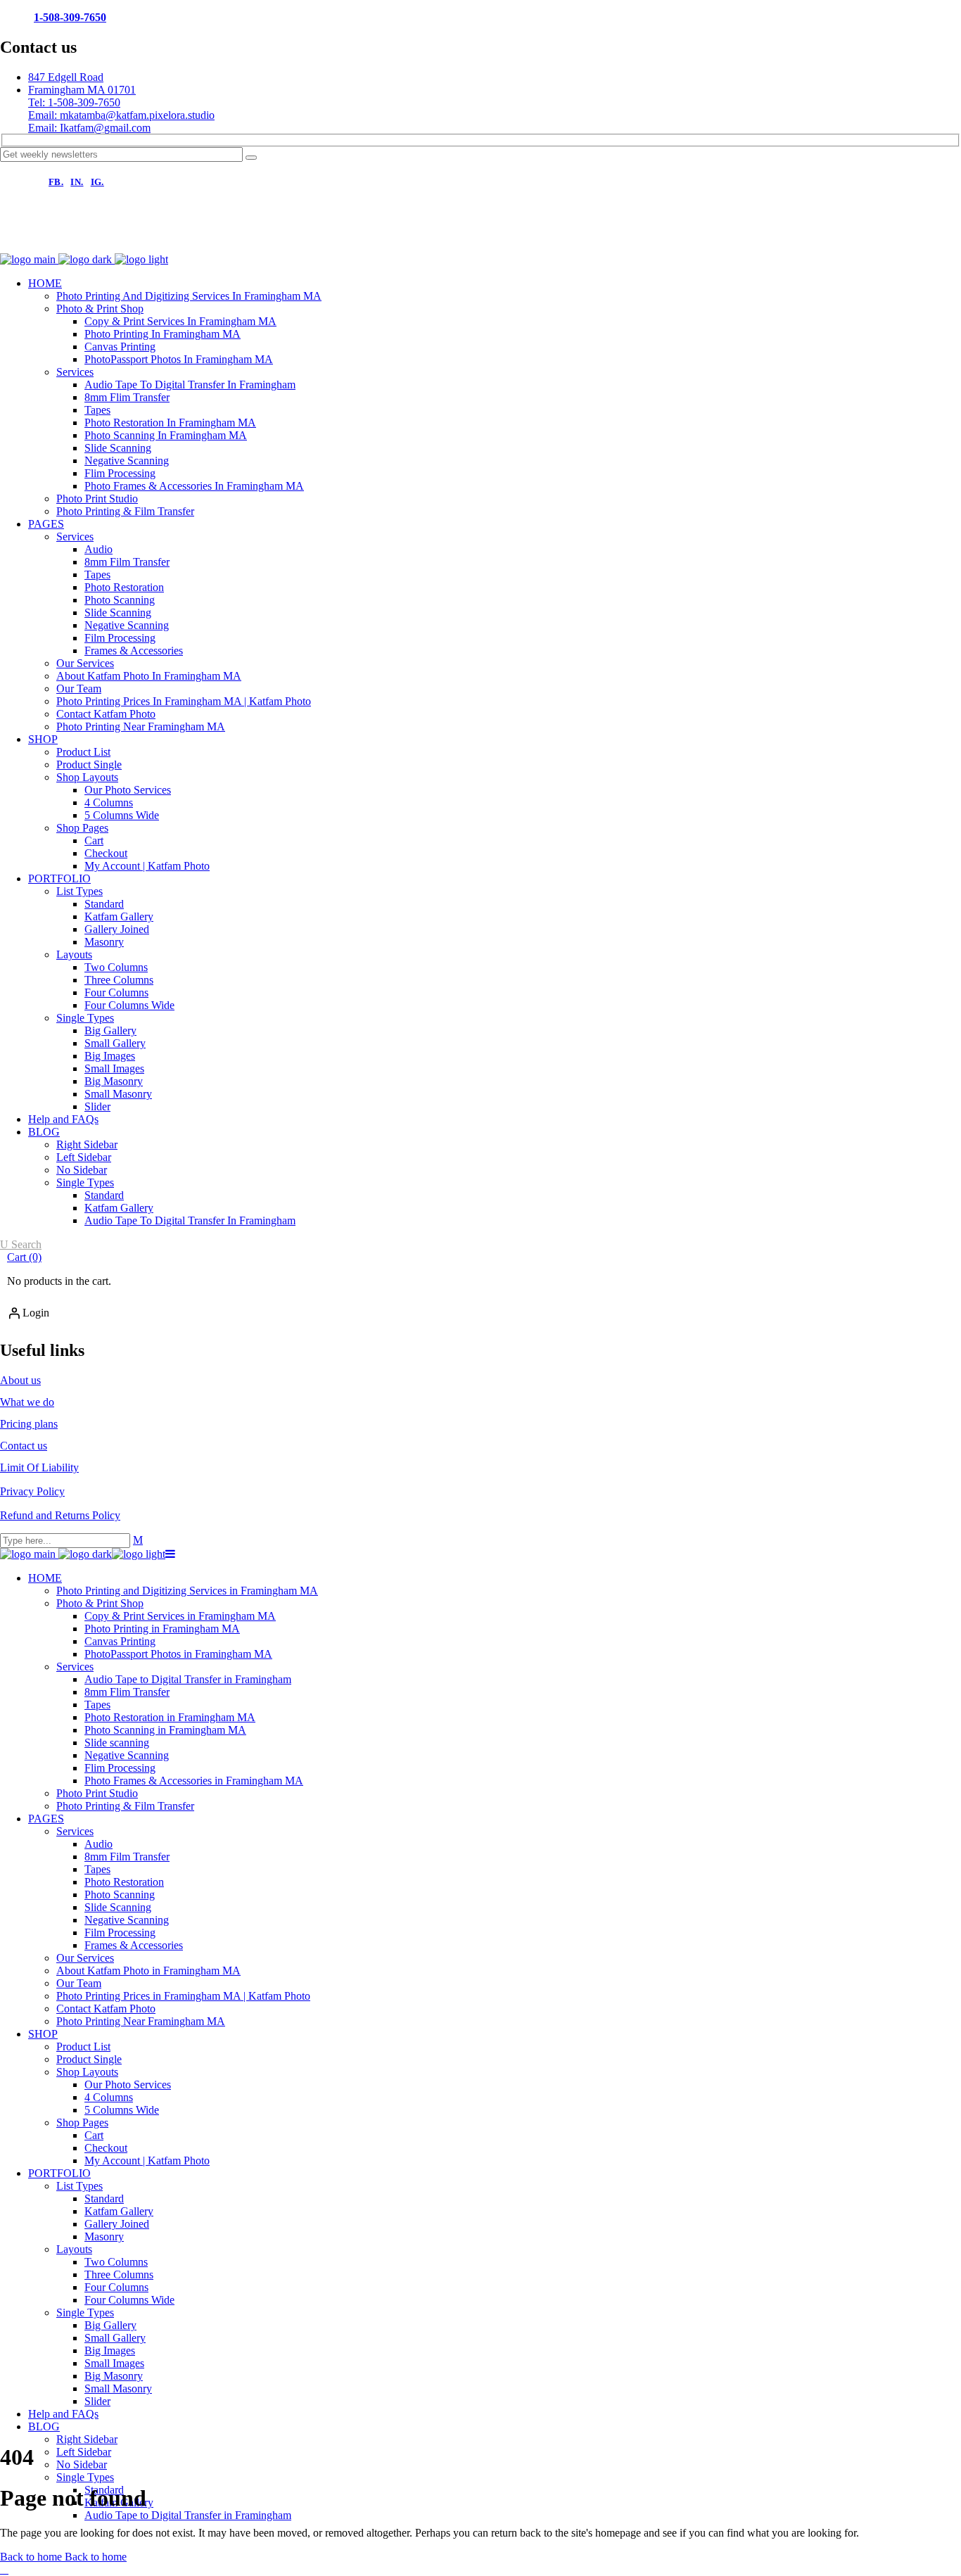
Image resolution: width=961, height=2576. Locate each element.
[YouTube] (162, 239)
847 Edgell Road (66, 77)
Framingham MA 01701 (82, 90)
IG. (97, 182)
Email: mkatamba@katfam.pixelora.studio (121, 115)
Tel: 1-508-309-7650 (74, 102)
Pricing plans (29, 1424)
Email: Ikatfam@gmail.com (89, 128)
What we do (27, 1402)
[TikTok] (114, 239)
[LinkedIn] (210, 239)
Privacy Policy (32, 1491)
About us (20, 1380)
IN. (77, 182)
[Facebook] (18, 239)
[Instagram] (66, 239)
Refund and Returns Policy (60, 1515)
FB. (56, 182)
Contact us (24, 1446)
